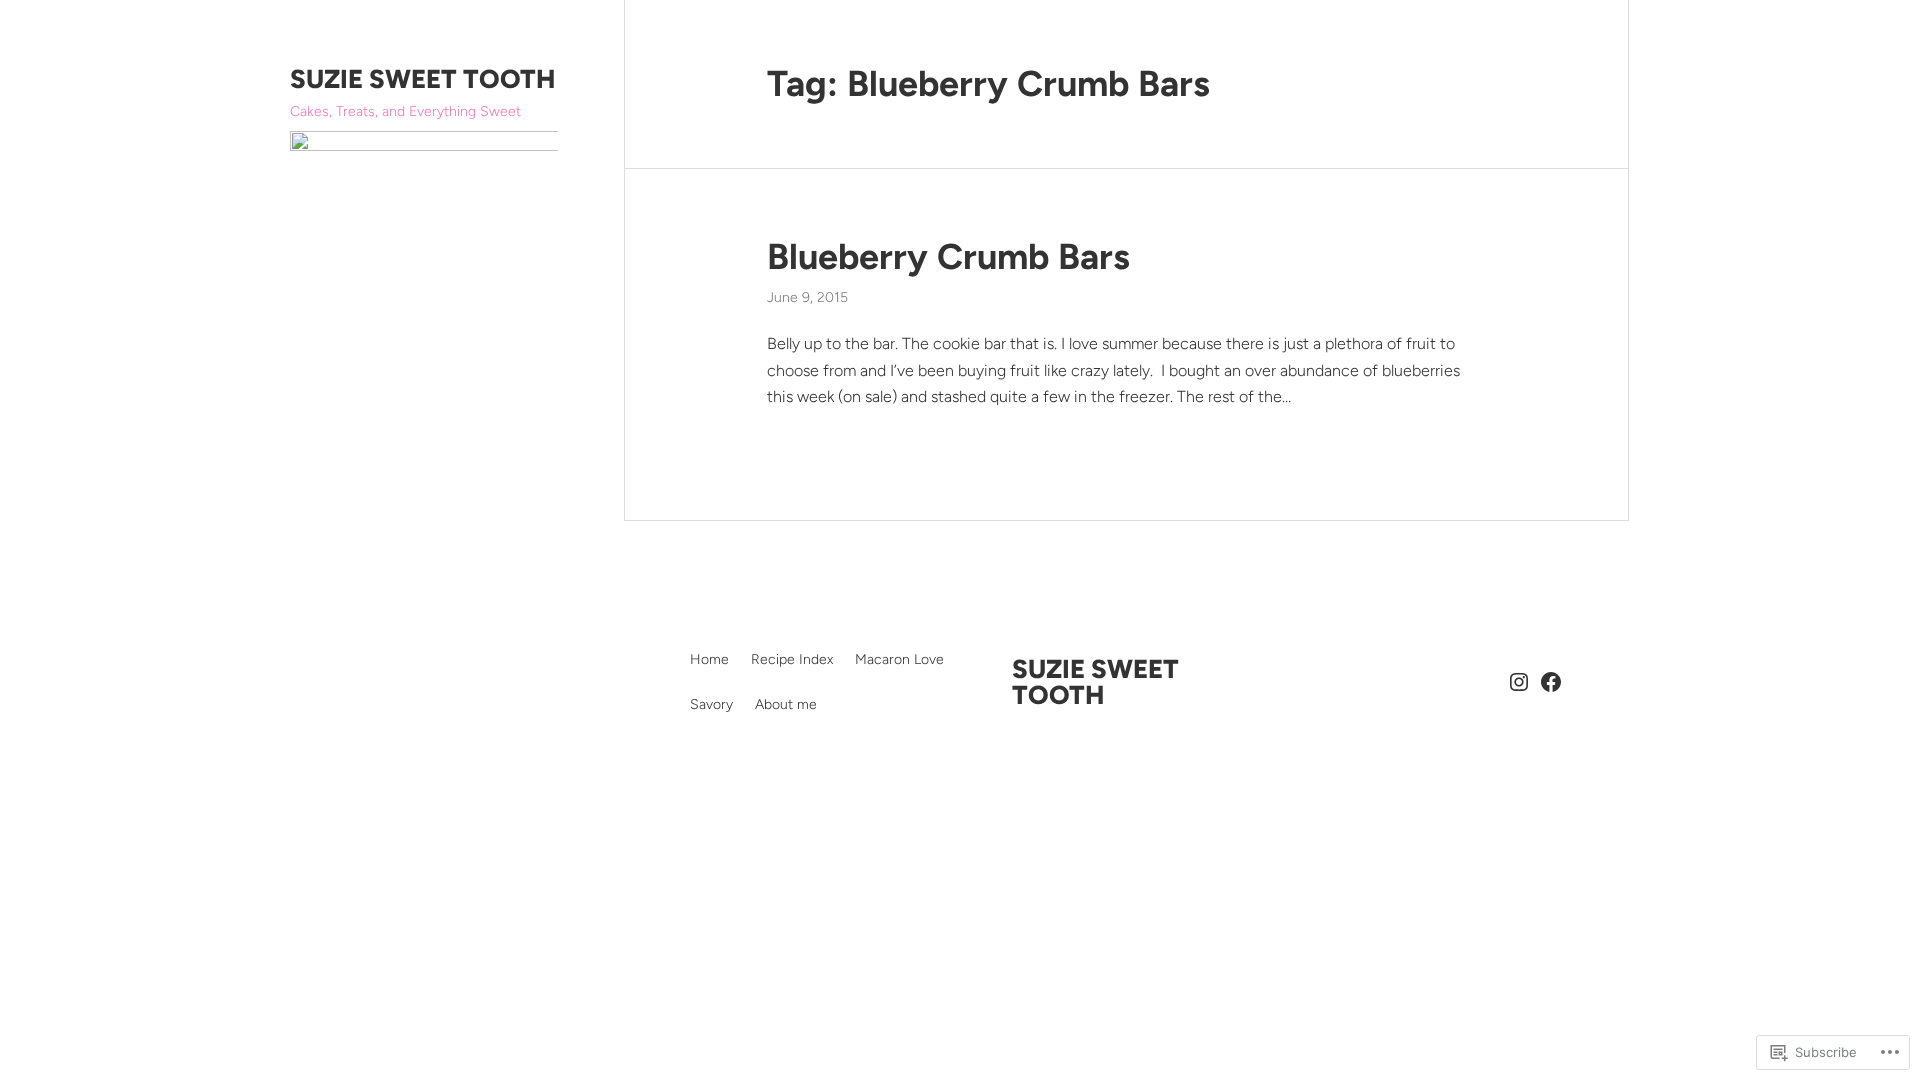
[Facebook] (1551, 682)
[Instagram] (1519, 682)
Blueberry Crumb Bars (948, 256)
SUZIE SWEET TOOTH (422, 79)
